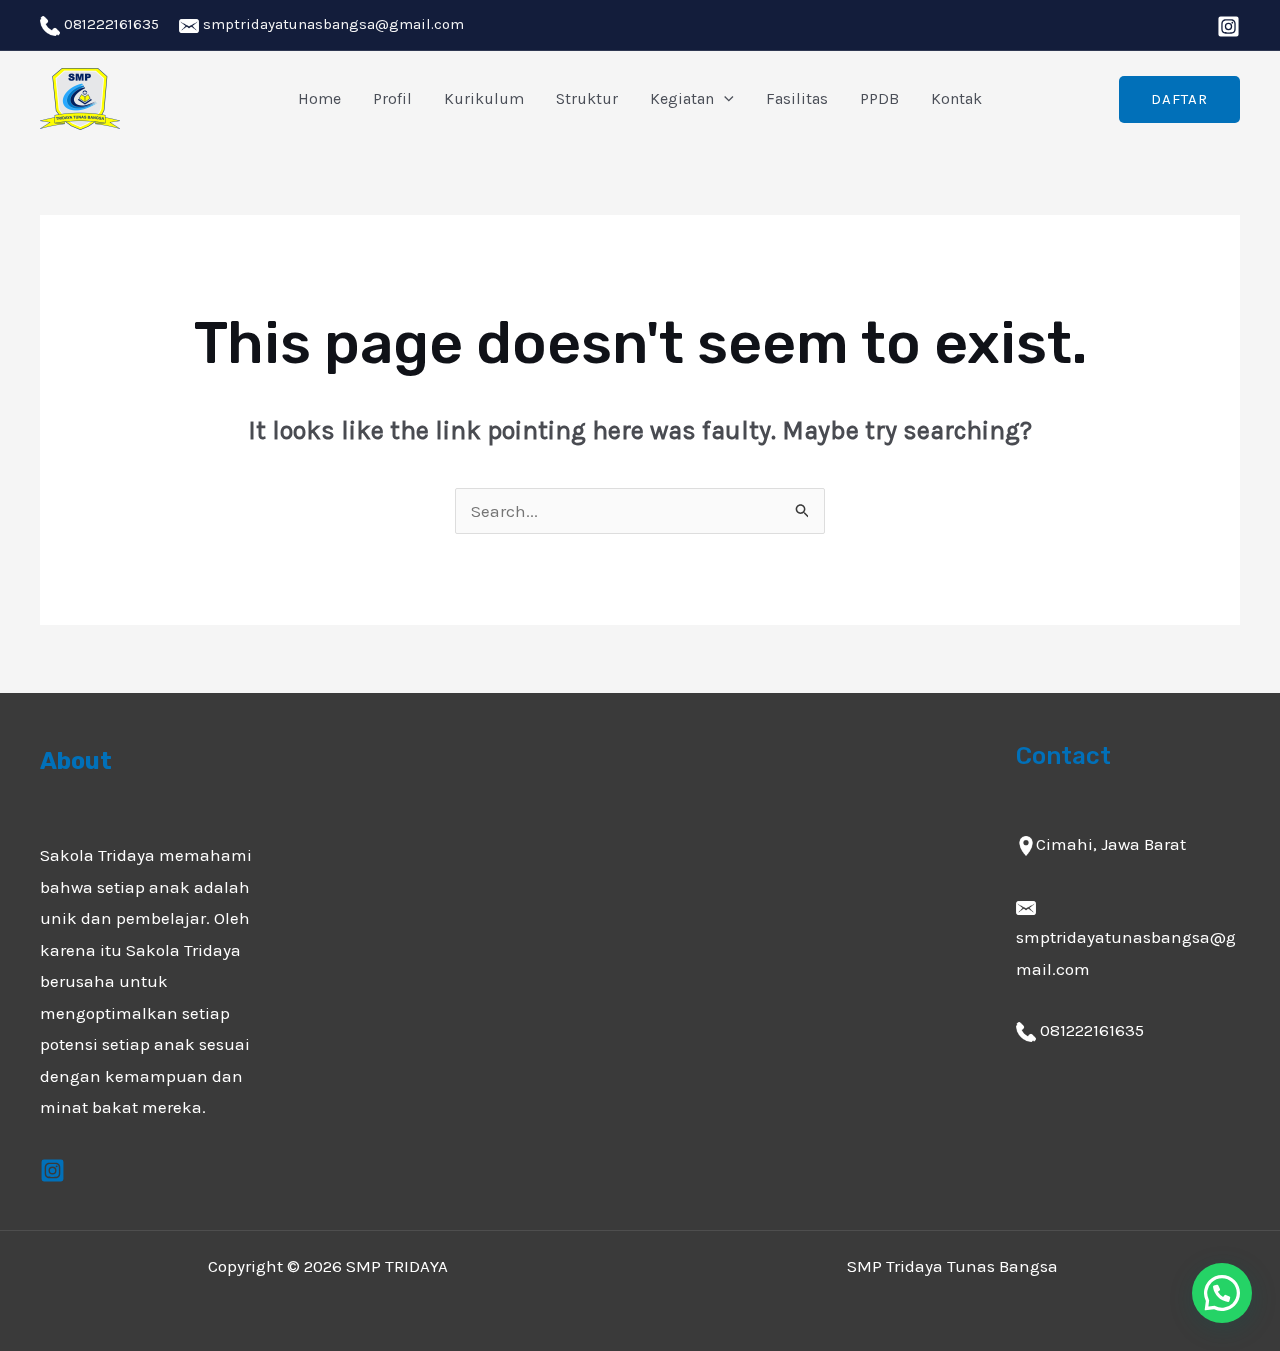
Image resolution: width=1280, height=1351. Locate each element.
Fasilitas (797, 98)
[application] (724, 99)
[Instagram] (1228, 26)
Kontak (956, 98)
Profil (392, 98)
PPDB (879, 98)
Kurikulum (484, 98)
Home (319, 98)
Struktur (587, 98)
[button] (1222, 1293)
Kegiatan (682, 98)
